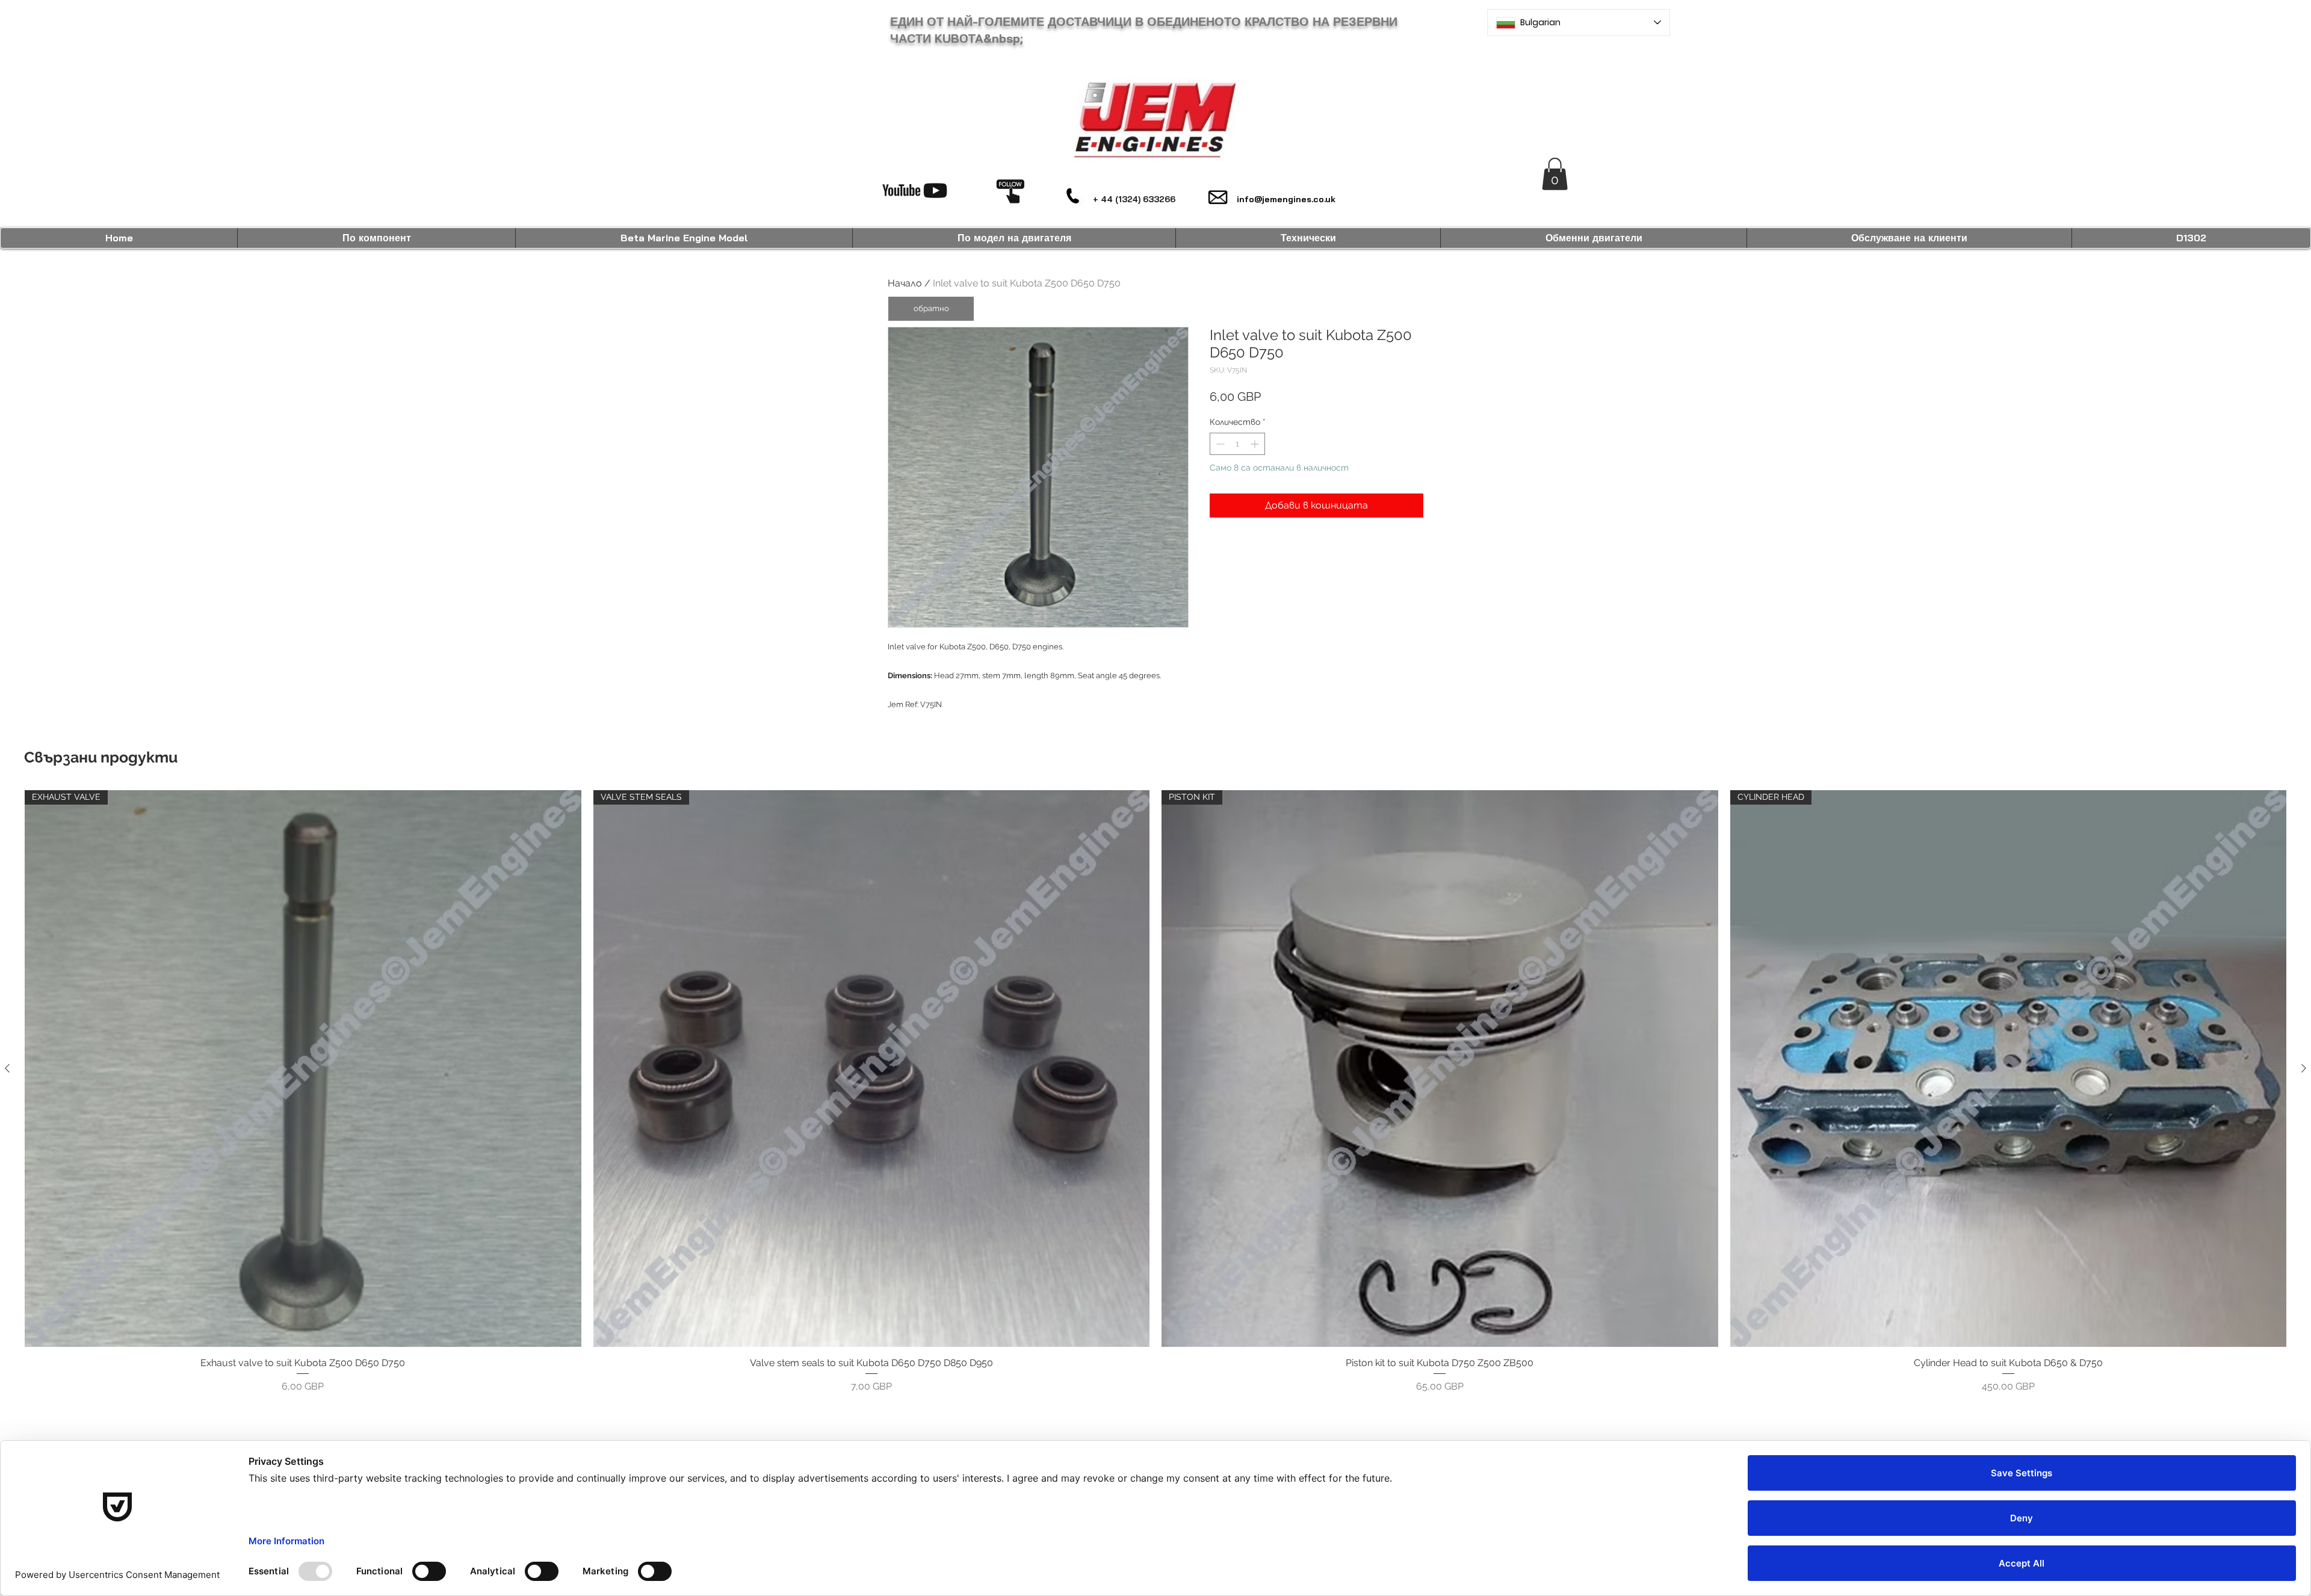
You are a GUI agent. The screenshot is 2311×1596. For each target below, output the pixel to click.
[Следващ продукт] (2304, 1068)
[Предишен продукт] (7, 1068)
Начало (905, 283)
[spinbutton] (1237, 444)
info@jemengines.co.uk (1286, 199)
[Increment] (1256, 444)
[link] (1555, 174)
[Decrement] (1219, 444)
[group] (1155, 1092)
